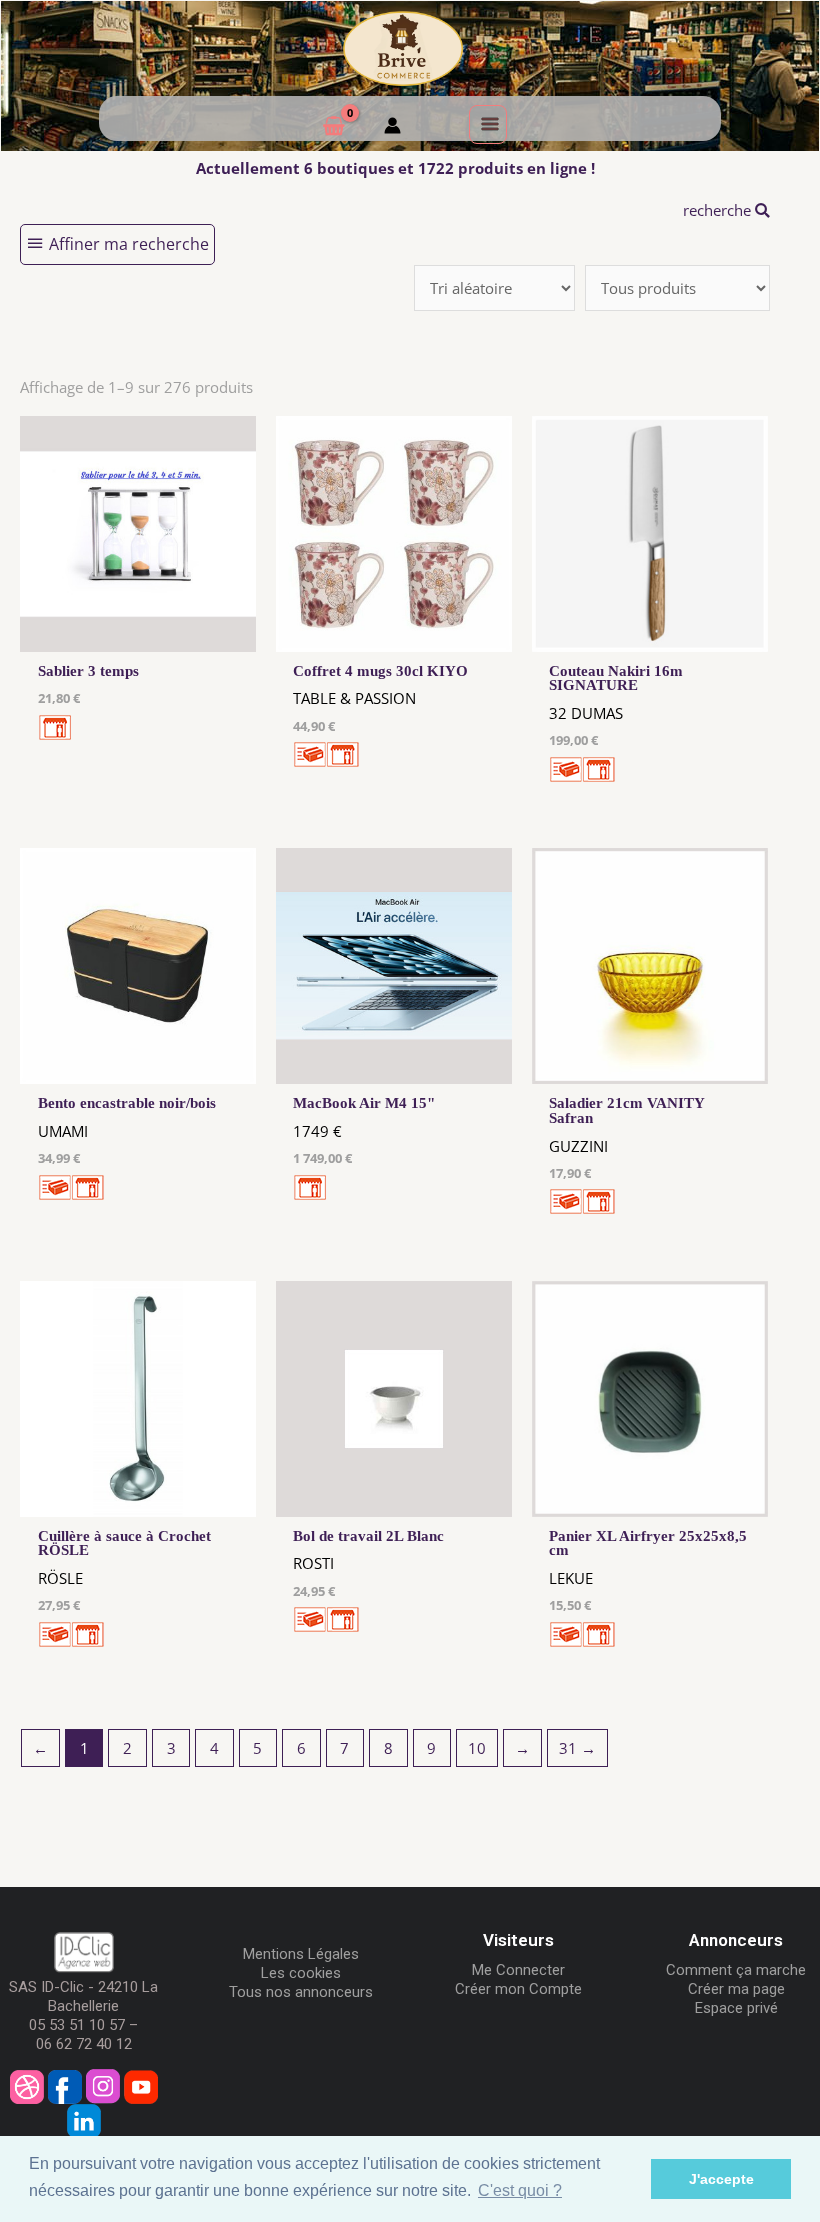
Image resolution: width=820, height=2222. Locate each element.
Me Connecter (518, 1970)
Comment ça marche (736, 1970)
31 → (577, 1748)
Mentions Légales (301, 1954)
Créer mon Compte (518, 1989)
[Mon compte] (392, 128)
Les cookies (301, 1973)
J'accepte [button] (721, 2179)
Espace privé (736, 2008)
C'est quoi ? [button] (520, 2190)
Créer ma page (736, 1989)
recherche (719, 210)
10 (477, 1748)
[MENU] (488, 124)
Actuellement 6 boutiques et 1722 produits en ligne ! (395, 168)
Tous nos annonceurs (301, 1992)
